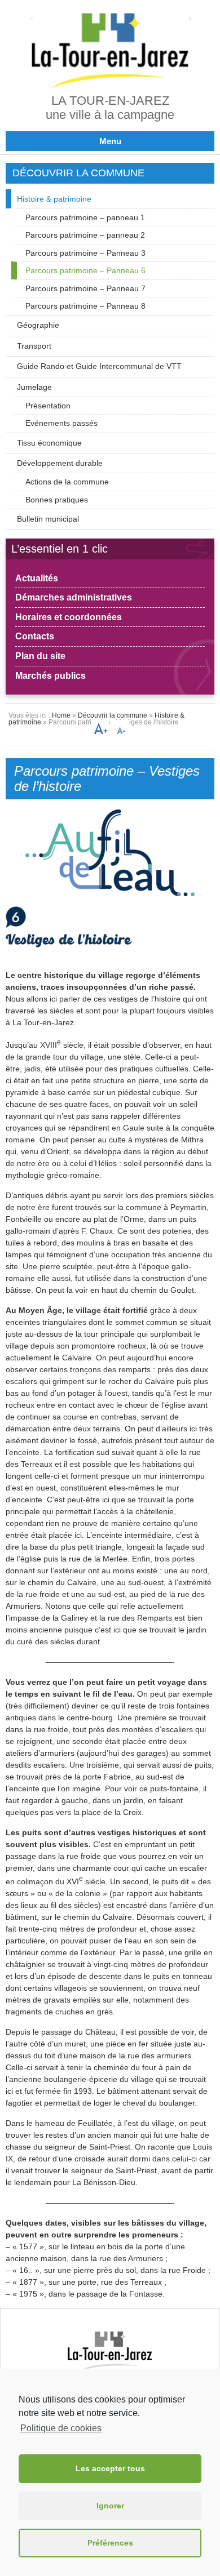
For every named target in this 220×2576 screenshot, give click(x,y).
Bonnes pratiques (57, 500)
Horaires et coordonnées (69, 617)
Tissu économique (49, 443)
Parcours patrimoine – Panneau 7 (85, 288)
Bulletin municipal (48, 519)
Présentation (48, 406)
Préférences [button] (110, 2543)
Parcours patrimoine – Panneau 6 (85, 270)
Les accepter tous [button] (110, 2468)
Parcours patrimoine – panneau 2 (85, 235)
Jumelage (34, 387)
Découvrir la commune (113, 715)
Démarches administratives (74, 597)
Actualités (37, 578)
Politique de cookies (61, 2428)
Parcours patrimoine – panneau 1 (85, 217)
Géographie (38, 325)
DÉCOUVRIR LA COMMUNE (78, 173)
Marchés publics (50, 676)
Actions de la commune (67, 482)
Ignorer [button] (110, 2506)
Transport (34, 346)
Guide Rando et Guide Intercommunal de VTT (99, 366)
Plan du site (40, 656)
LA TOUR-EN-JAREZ (110, 101)
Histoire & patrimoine (54, 199)
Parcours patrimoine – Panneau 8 (85, 306)
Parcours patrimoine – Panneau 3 (85, 253)
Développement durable (60, 463)
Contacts (35, 636)
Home (61, 715)
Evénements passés (61, 423)
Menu (110, 141)
